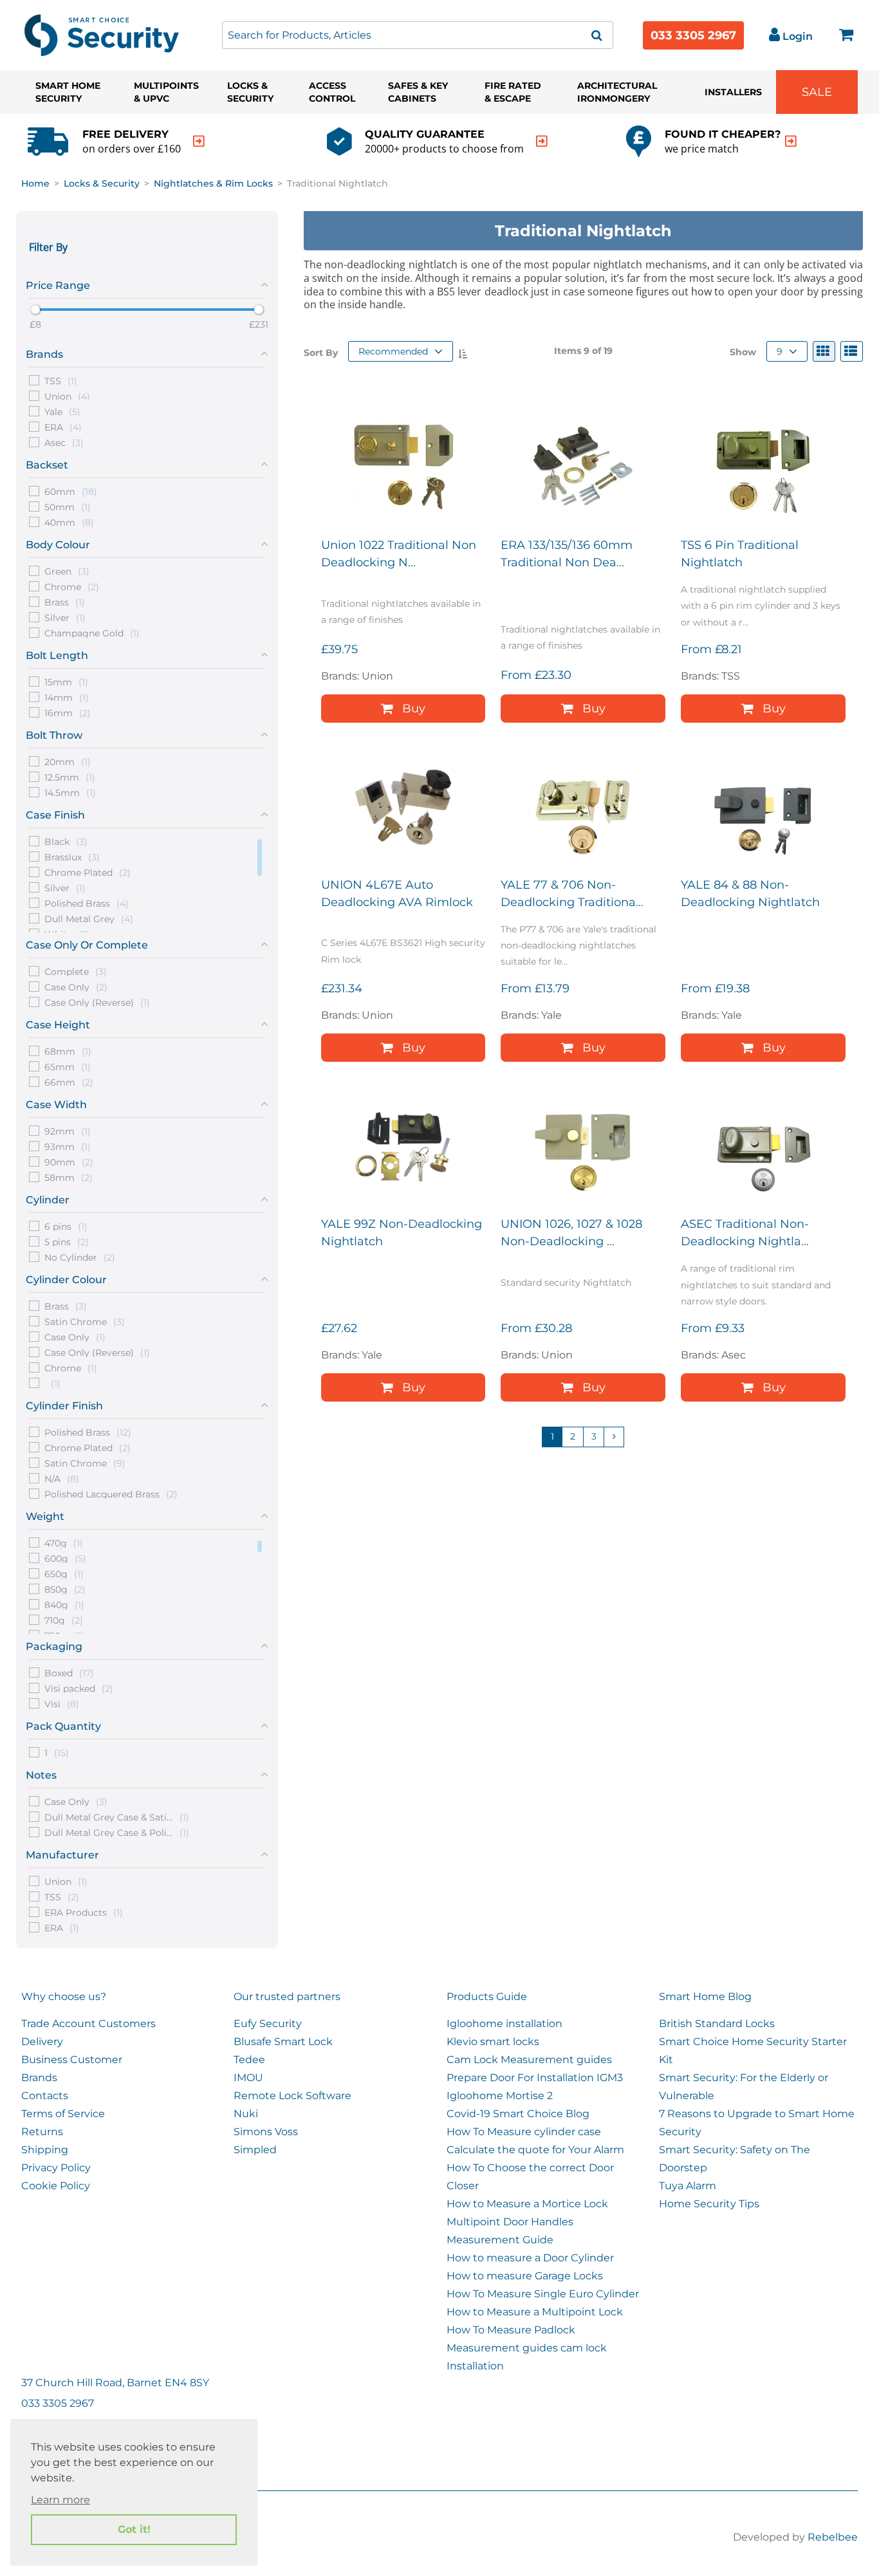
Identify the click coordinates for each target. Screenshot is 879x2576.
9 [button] (780, 351)
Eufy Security (268, 2024)
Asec (64, 442)
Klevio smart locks (493, 2042)
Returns (42, 2132)
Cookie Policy (56, 2186)
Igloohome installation (504, 2024)
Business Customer (72, 2060)
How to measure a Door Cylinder (530, 2258)
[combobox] (418, 35)
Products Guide (487, 1997)
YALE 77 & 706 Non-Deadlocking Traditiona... (572, 894)
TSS (61, 380)
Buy (414, 709)
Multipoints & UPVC (166, 92)
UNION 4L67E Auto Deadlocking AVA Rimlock (397, 894)
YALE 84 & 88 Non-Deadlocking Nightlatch (750, 894)
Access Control (332, 92)
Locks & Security (250, 92)
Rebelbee (833, 2537)
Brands (39, 2078)
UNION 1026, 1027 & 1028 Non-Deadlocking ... (571, 1233)
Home (35, 183)
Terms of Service (63, 2114)
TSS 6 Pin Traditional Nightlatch (740, 554)
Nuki (246, 2114)
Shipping (45, 2150)
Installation (475, 2366)
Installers (733, 92)
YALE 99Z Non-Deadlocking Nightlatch (402, 1233)
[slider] (35, 310)
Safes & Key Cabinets (418, 92)
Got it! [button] (134, 2529)
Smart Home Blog (705, 1997)
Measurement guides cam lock (527, 2348)
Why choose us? (64, 1997)
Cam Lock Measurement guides (529, 2060)
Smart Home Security (68, 92)
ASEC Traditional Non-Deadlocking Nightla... (745, 1233)
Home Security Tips (709, 2204)
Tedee (249, 2060)
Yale (62, 411)
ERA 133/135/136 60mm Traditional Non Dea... (567, 554)
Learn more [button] (60, 2500)
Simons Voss (266, 2132)
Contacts (45, 2096)
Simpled (255, 2150)
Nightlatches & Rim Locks (213, 183)
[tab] (147, 283)
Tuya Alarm (688, 2186)
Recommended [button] (393, 351)
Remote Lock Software (292, 2096)
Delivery (42, 2042)
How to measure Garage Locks (525, 2276)
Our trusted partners (287, 1997)
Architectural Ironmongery (617, 92)
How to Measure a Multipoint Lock (535, 2312)
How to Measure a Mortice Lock (527, 2204)
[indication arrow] (199, 141)
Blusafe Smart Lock (283, 2042)
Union (67, 396)
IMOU (248, 2078)
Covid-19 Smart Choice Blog (518, 2114)
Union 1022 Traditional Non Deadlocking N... (399, 554)
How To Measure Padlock (511, 2330)
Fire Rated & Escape (513, 92)
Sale (817, 92)
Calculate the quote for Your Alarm (535, 2150)
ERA (63, 427)
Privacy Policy (56, 2168)
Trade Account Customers (88, 2024)
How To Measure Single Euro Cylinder (543, 2294)
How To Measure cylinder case (524, 2132)
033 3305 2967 (693, 35)
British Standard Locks (717, 2024)
